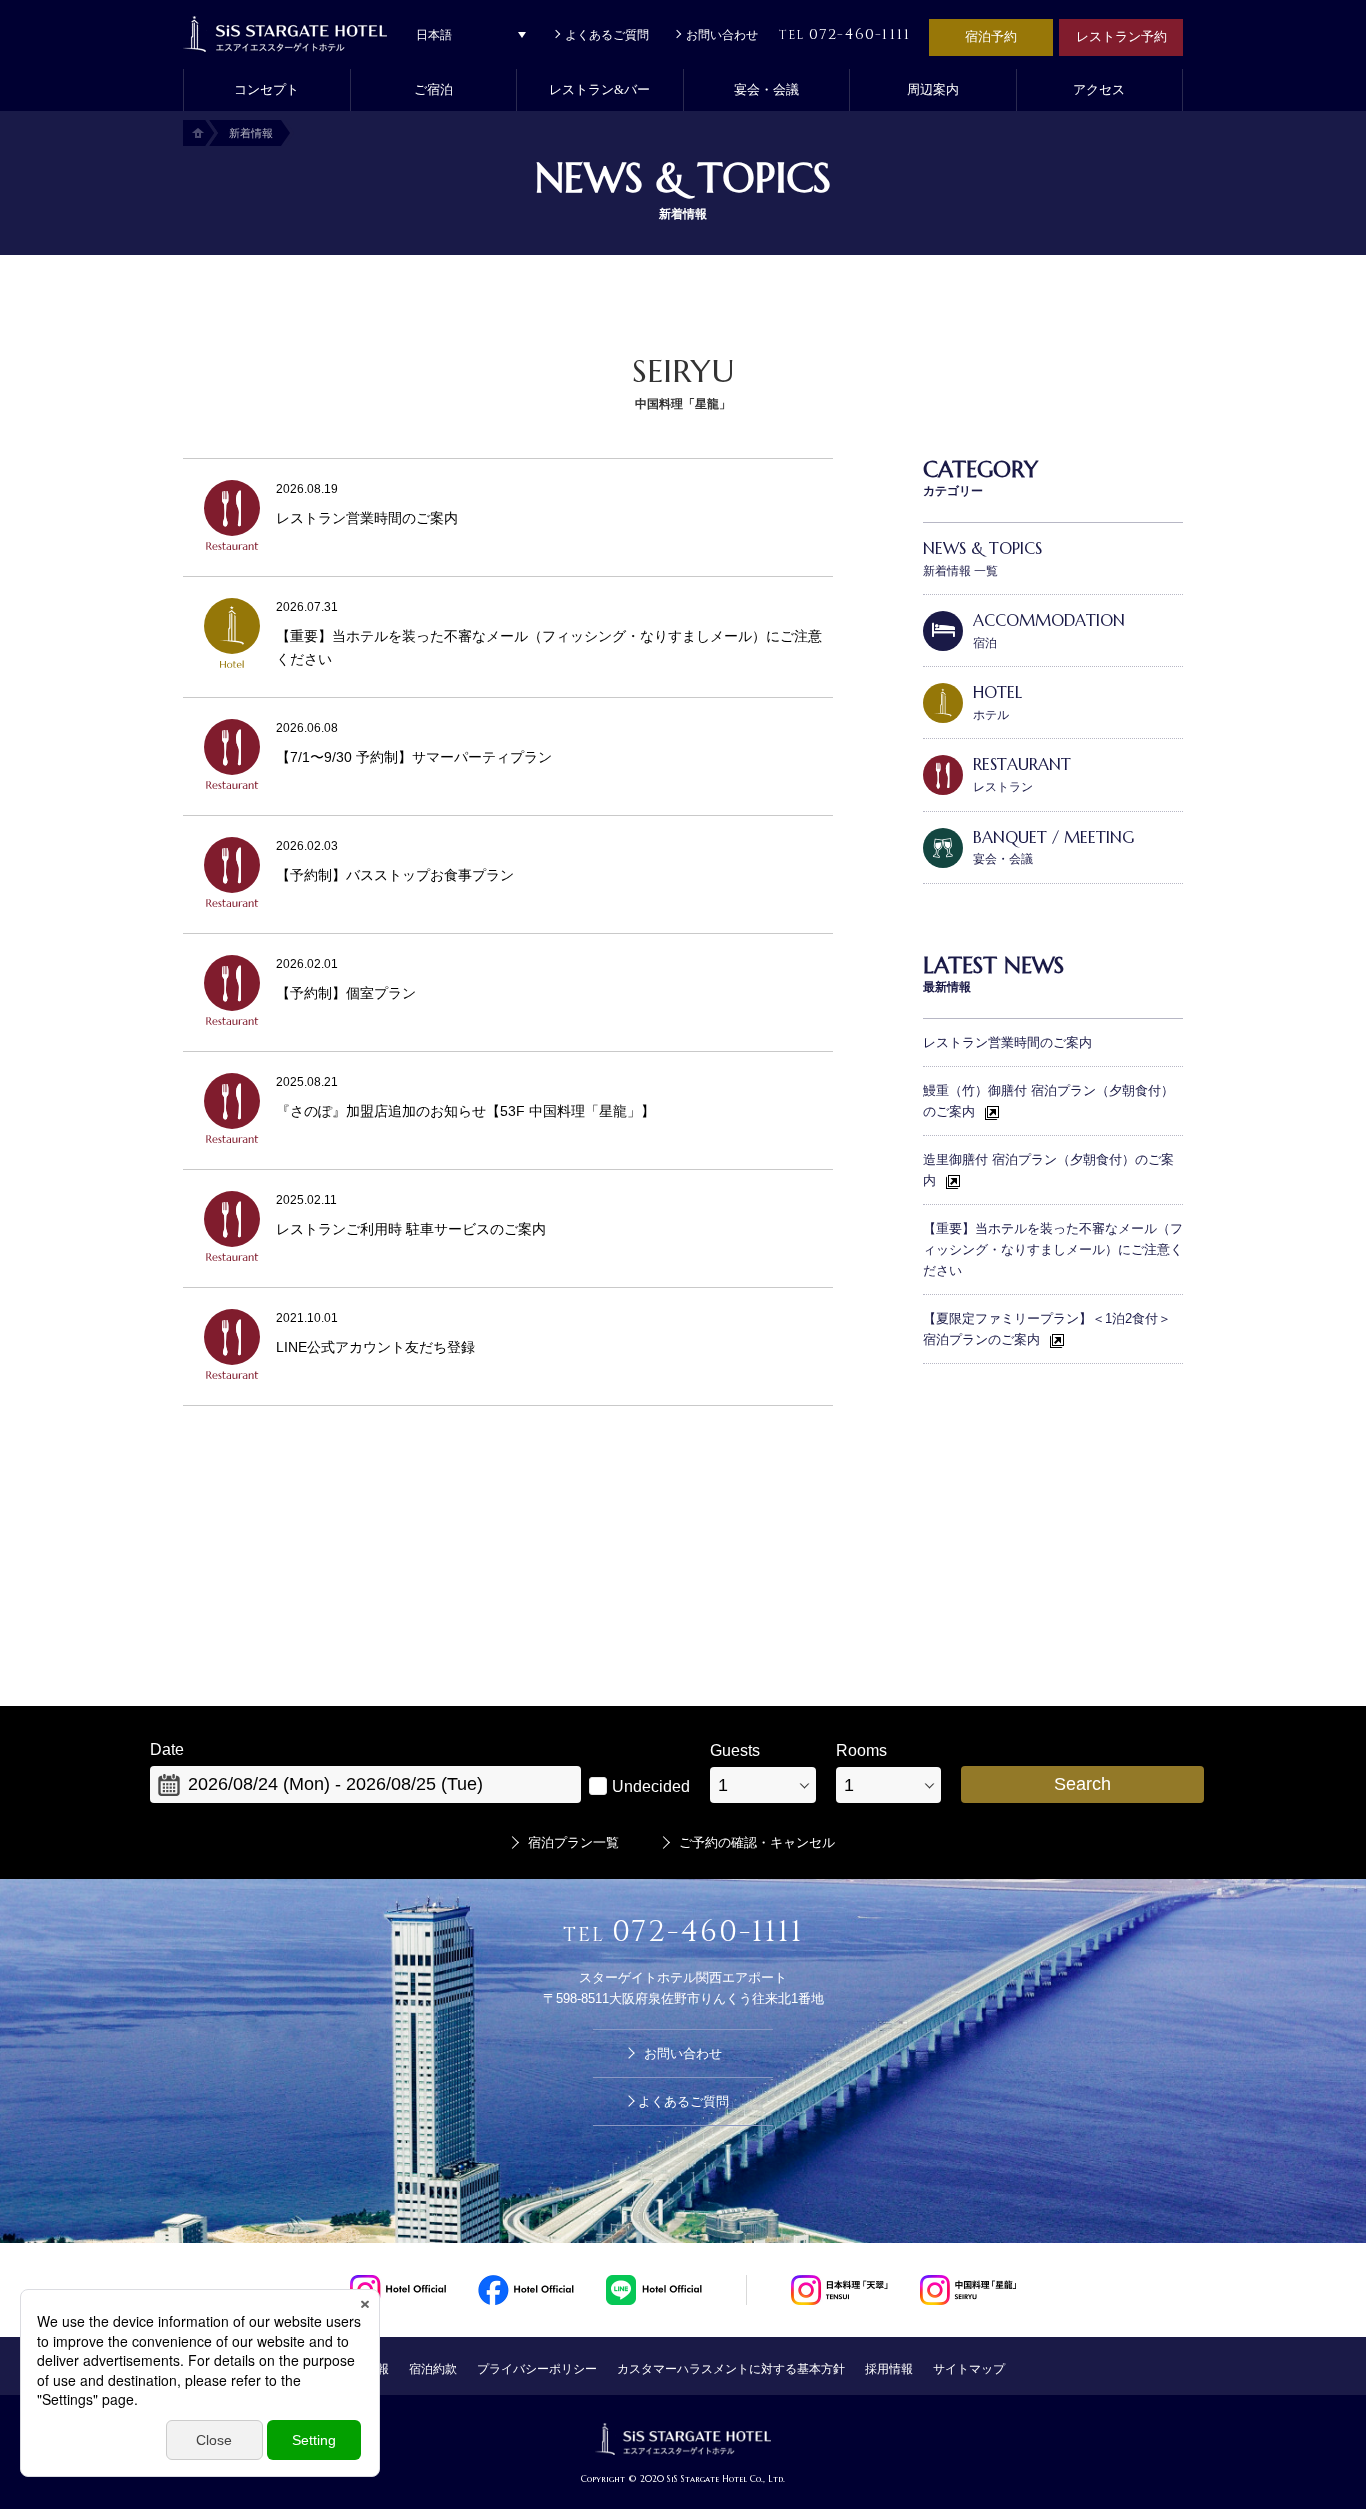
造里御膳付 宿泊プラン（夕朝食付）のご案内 (1048, 1170)
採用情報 (889, 2369)
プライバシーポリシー (537, 2369)
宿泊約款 (433, 2369)
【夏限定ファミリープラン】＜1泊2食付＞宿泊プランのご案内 (1047, 1329)
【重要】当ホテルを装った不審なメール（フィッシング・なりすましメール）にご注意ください (1053, 1249)
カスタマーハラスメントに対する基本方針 (731, 2369)
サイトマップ (969, 2369)
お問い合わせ (722, 35)
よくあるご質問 (607, 35)
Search (1082, 1784)
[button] (434, 90)
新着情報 (251, 133)
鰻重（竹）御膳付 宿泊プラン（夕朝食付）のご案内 (1048, 1101)
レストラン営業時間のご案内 (1007, 1042)
